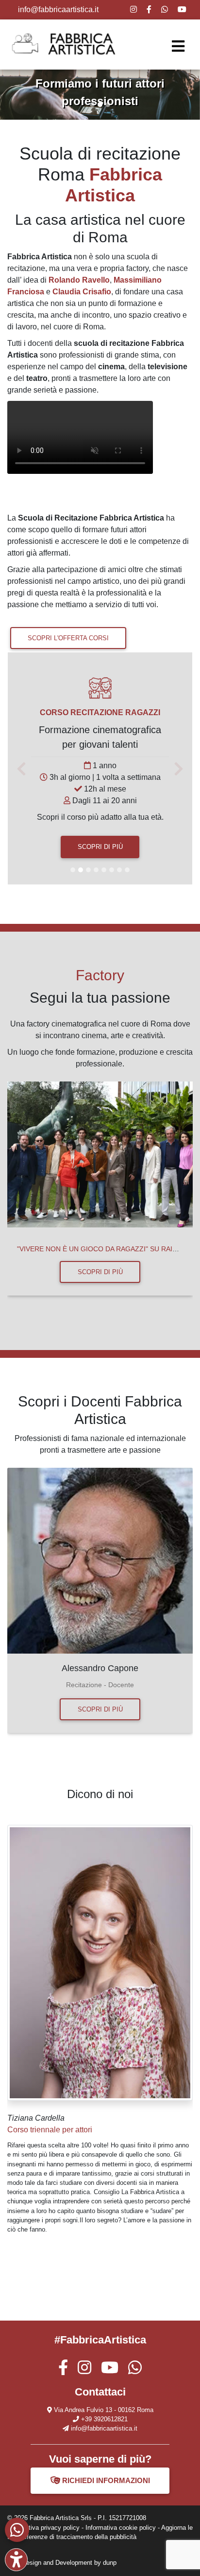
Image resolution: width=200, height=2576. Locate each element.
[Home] (68, 44)
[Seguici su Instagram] (84, 2370)
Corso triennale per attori (50, 2130)
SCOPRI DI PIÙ (100, 847)
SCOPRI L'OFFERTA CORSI (68, 638)
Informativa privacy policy (43, 2528)
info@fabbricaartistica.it (58, 9)
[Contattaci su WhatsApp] (17, 2530)
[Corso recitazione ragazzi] (100, 692)
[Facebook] (149, 9)
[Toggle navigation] (178, 46)
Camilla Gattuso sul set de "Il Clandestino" (105, 1249)
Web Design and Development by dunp (62, 2563)
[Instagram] (133, 9)
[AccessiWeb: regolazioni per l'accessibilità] (16, 2560)
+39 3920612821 (104, 2419)
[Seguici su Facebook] (63, 2370)
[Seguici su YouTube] (182, 9)
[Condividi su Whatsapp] (165, 9)
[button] (15, 95)
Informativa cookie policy (121, 2528)
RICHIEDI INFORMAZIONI (105, 2480)
